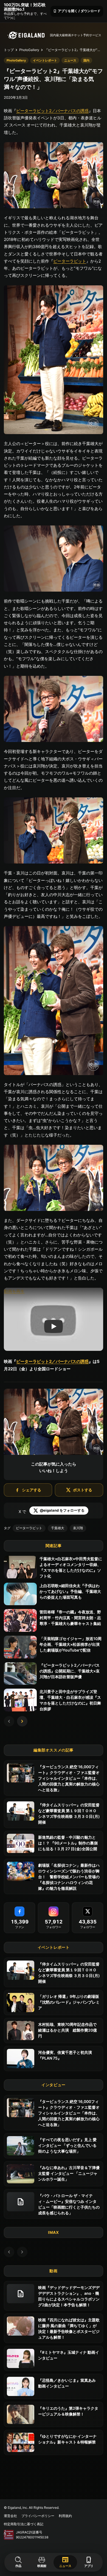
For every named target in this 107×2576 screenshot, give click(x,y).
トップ (9, 50)
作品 (18, 2566)
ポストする (83, 1490)
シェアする (32, 1490)
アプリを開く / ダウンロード (77, 11)
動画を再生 (14, 1291)
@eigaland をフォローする (62, 1510)
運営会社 (10, 2516)
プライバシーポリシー (38, 2516)
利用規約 (65, 2516)
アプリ (89, 2562)
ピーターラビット (70, 261)
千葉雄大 (58, 1528)
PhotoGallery (29, 50)
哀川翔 (78, 1528)
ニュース (65, 2562)
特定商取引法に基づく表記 (24, 2524)
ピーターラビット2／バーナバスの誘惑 (52, 111)
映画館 (42, 2566)
